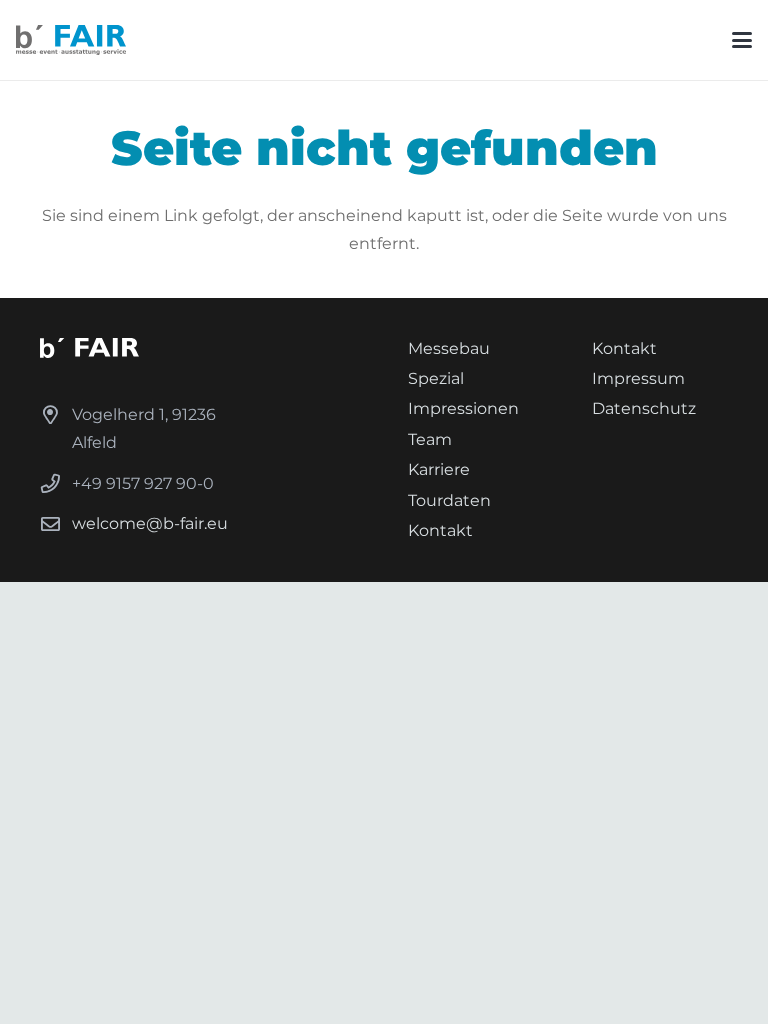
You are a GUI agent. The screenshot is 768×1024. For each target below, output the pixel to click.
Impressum (638, 378)
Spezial (436, 378)
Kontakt (440, 530)
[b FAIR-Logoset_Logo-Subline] (71, 40)
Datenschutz (644, 408)
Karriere (439, 469)
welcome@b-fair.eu (150, 523)
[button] (742, 40)
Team (430, 439)
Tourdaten (449, 500)
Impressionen (463, 408)
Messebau (449, 348)
